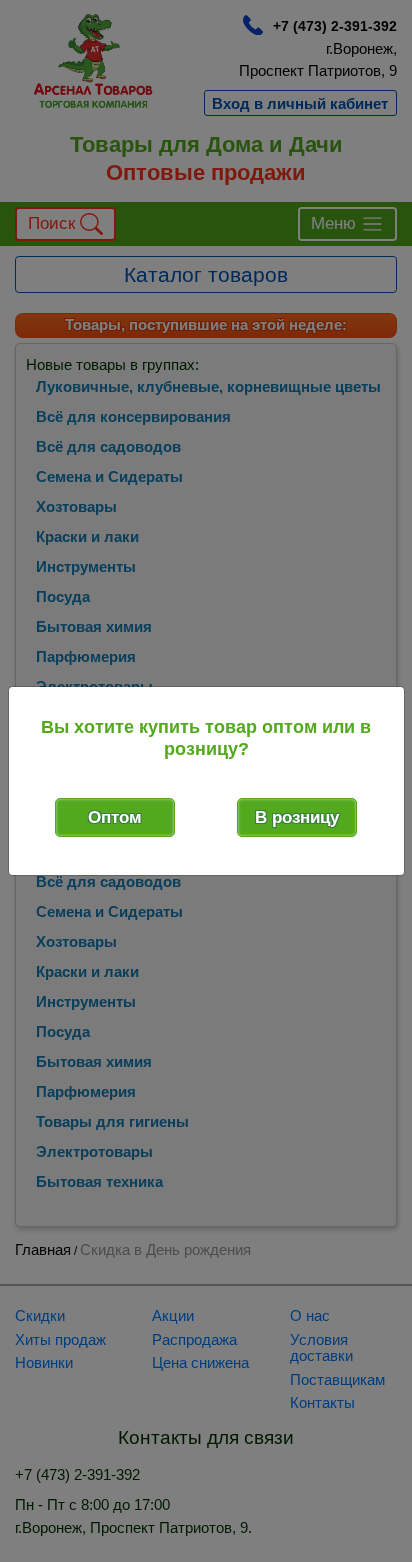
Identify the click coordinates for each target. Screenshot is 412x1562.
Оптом (115, 817)
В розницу (297, 817)
